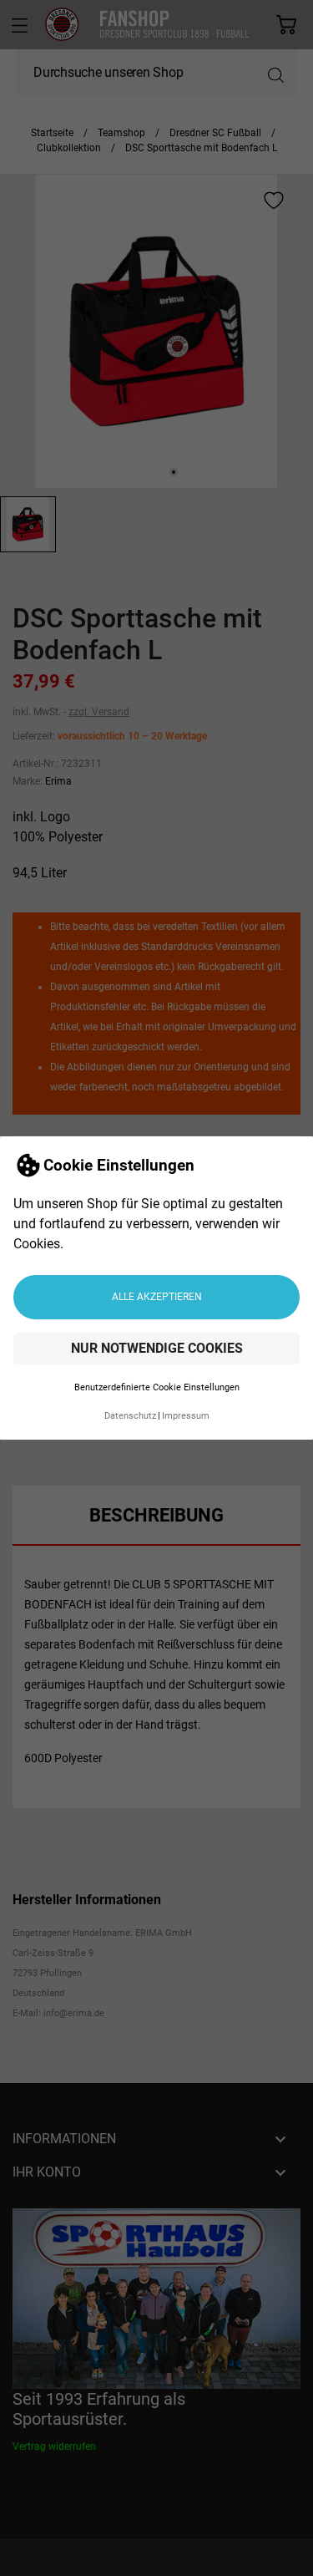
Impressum (186, 1416)
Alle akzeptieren (157, 1297)
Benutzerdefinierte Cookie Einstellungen (157, 1387)
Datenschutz (130, 1416)
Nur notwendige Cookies (157, 1348)
